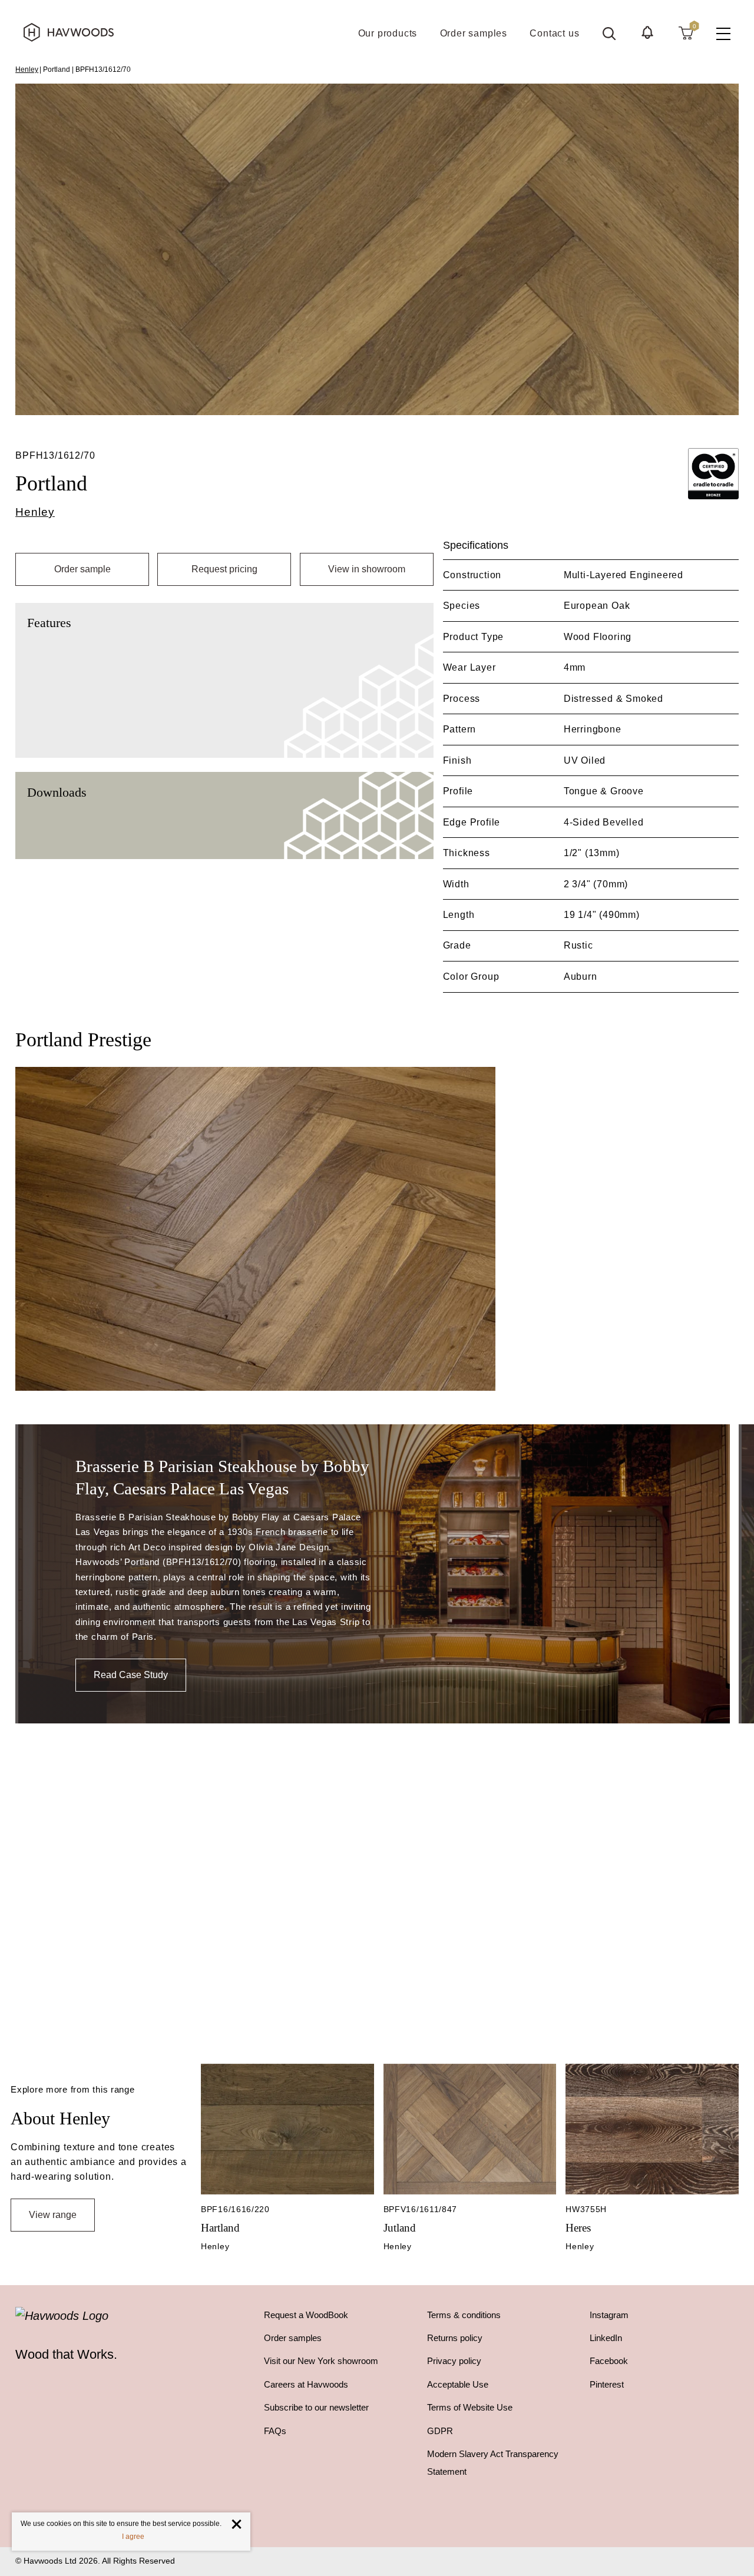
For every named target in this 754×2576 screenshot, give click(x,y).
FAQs (275, 2431)
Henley (27, 69)
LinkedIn (606, 2338)
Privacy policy (454, 2361)
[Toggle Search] (609, 34)
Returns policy (455, 2338)
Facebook (609, 2361)
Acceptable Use (458, 2384)
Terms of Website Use (470, 2407)
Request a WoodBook (306, 2315)
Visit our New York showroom (321, 2361)
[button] (647, 32)
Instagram (609, 2315)
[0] (686, 32)
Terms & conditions (464, 2315)
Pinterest (607, 2384)
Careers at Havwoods (306, 2384)
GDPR (440, 2431)
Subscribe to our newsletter (316, 2407)
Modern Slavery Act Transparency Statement (493, 2463)
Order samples (293, 2338)
